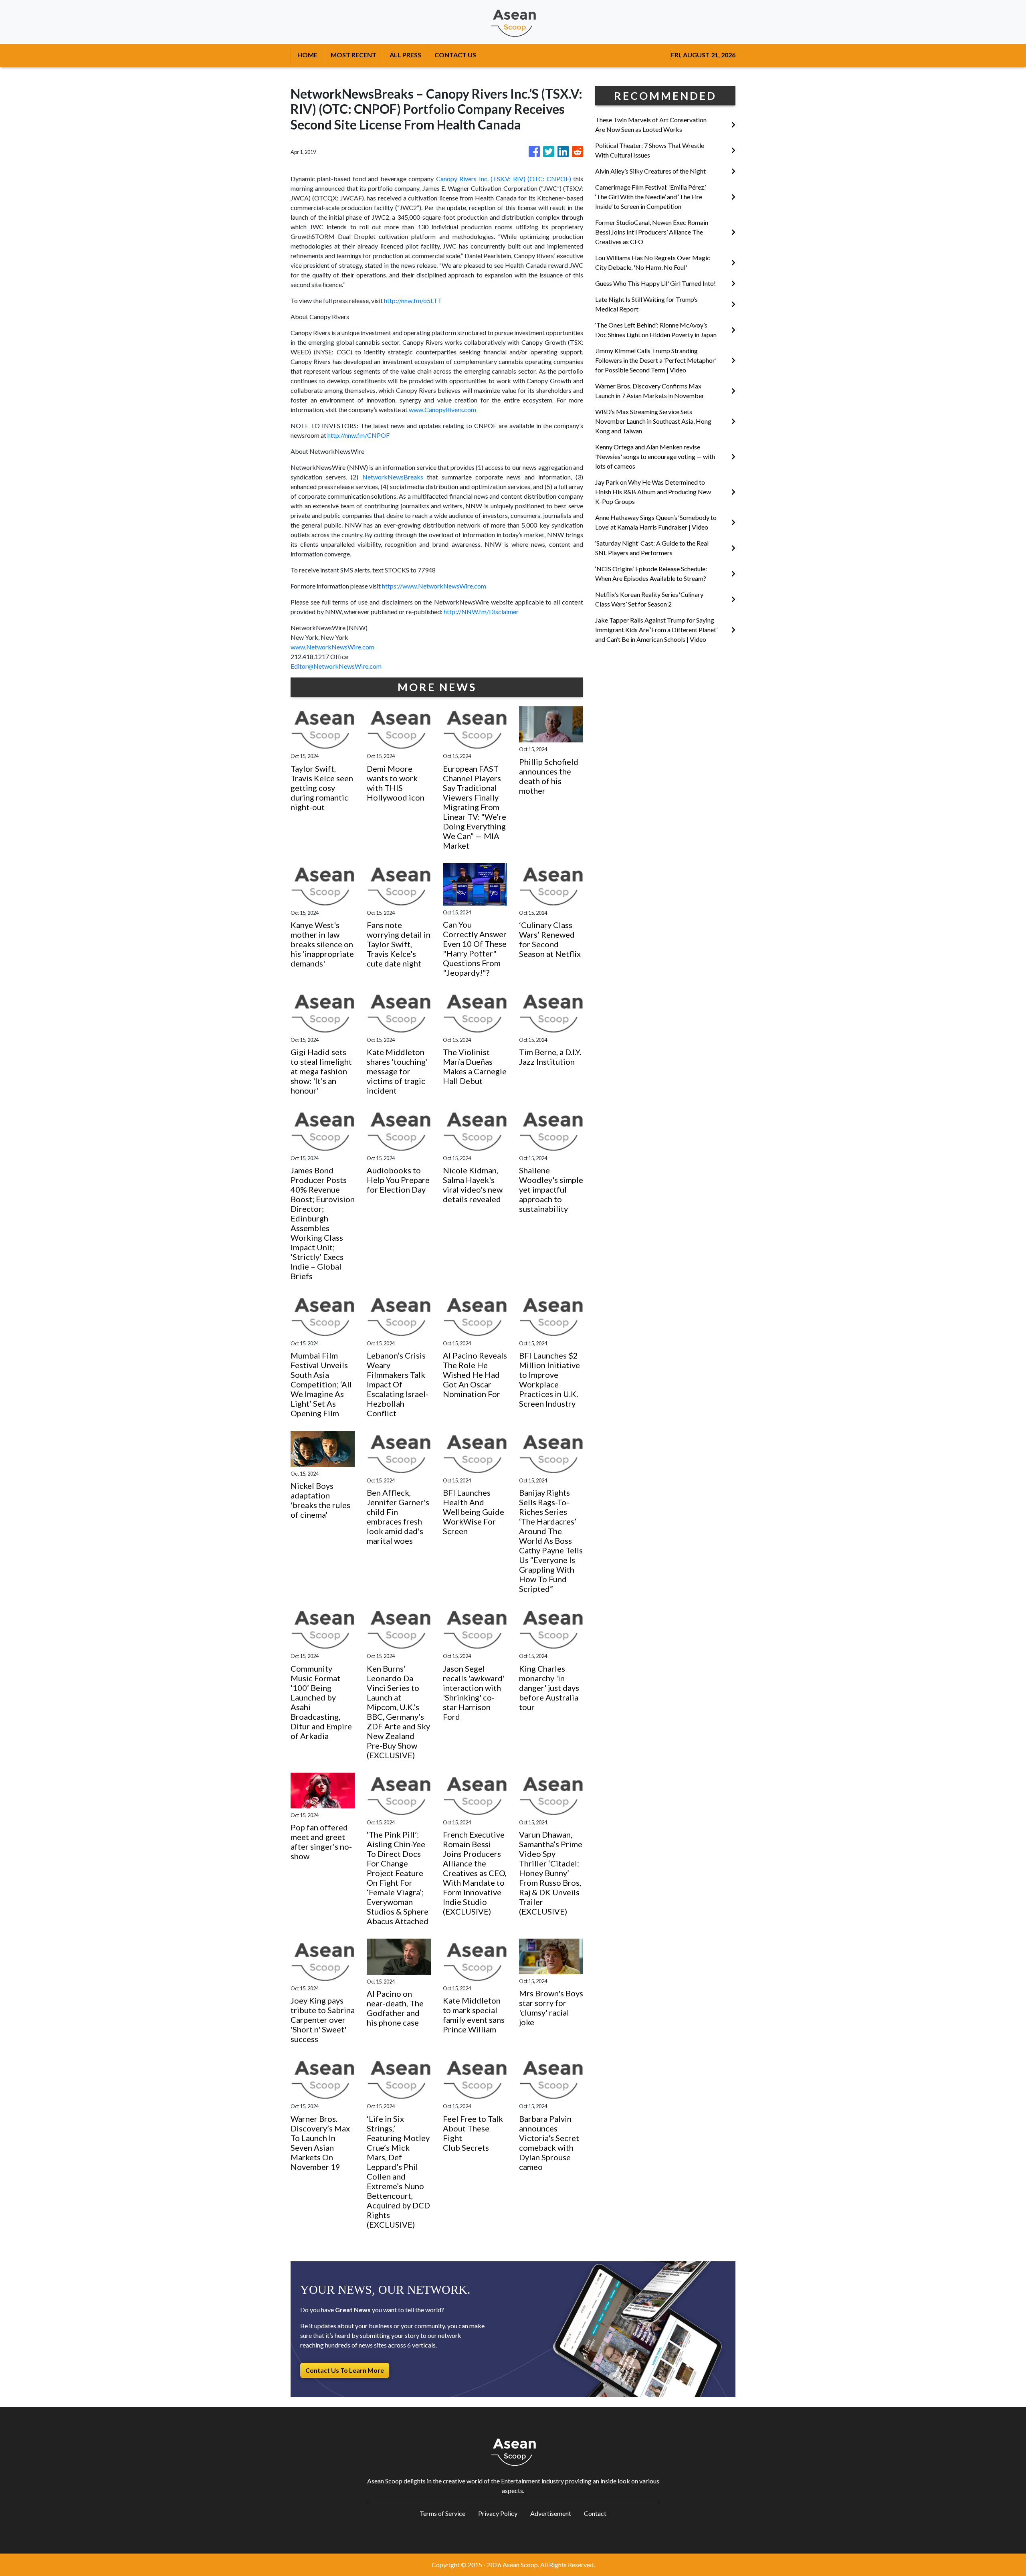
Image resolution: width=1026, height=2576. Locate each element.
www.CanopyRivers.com (442, 409)
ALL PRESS (405, 55)
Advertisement (551, 2513)
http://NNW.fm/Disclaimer (481, 612)
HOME (307, 55)
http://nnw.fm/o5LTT (413, 300)
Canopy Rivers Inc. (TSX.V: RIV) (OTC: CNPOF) (504, 179)
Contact (595, 2513)
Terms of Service (442, 2513)
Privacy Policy (498, 2513)
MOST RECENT (353, 55)
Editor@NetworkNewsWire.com (336, 666)
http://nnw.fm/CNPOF (358, 435)
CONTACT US (455, 55)
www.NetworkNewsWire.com (332, 647)
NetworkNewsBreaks (393, 477)
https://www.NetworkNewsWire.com (434, 586)
